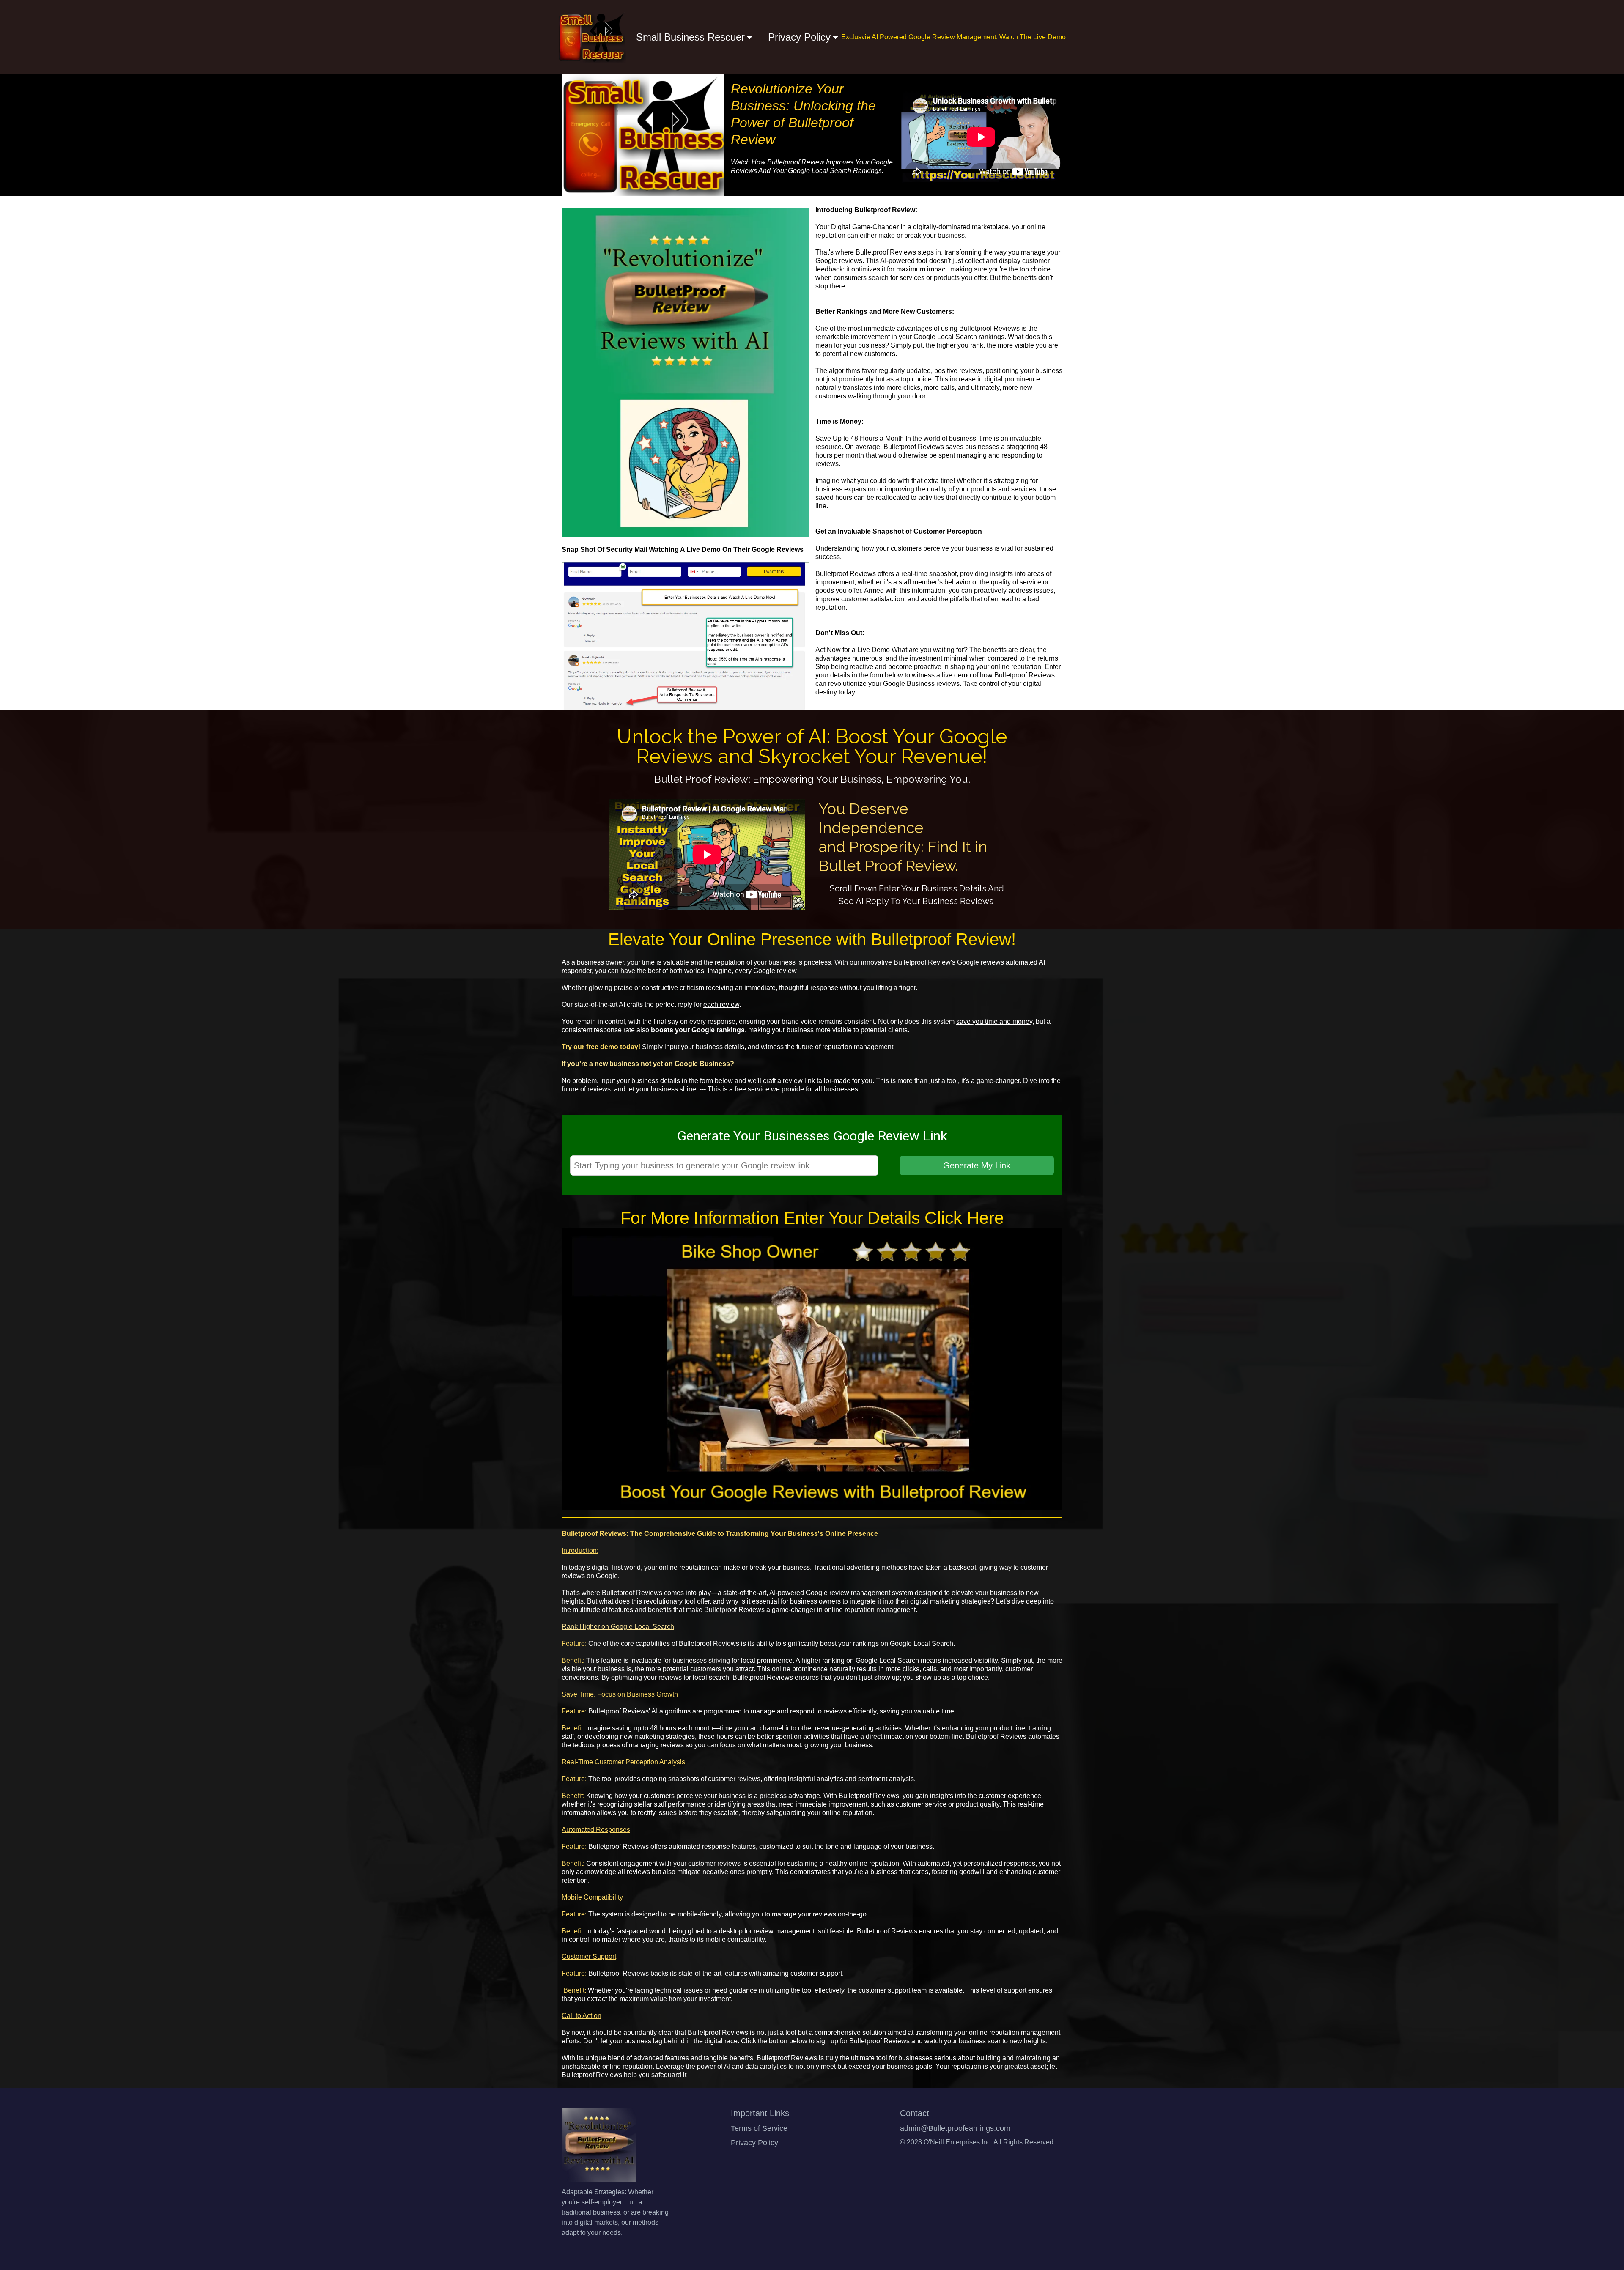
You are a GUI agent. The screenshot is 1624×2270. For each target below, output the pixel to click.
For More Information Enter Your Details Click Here (812, 1218)
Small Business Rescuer (690, 37)
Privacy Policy (799, 37)
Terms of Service (759, 2128)
